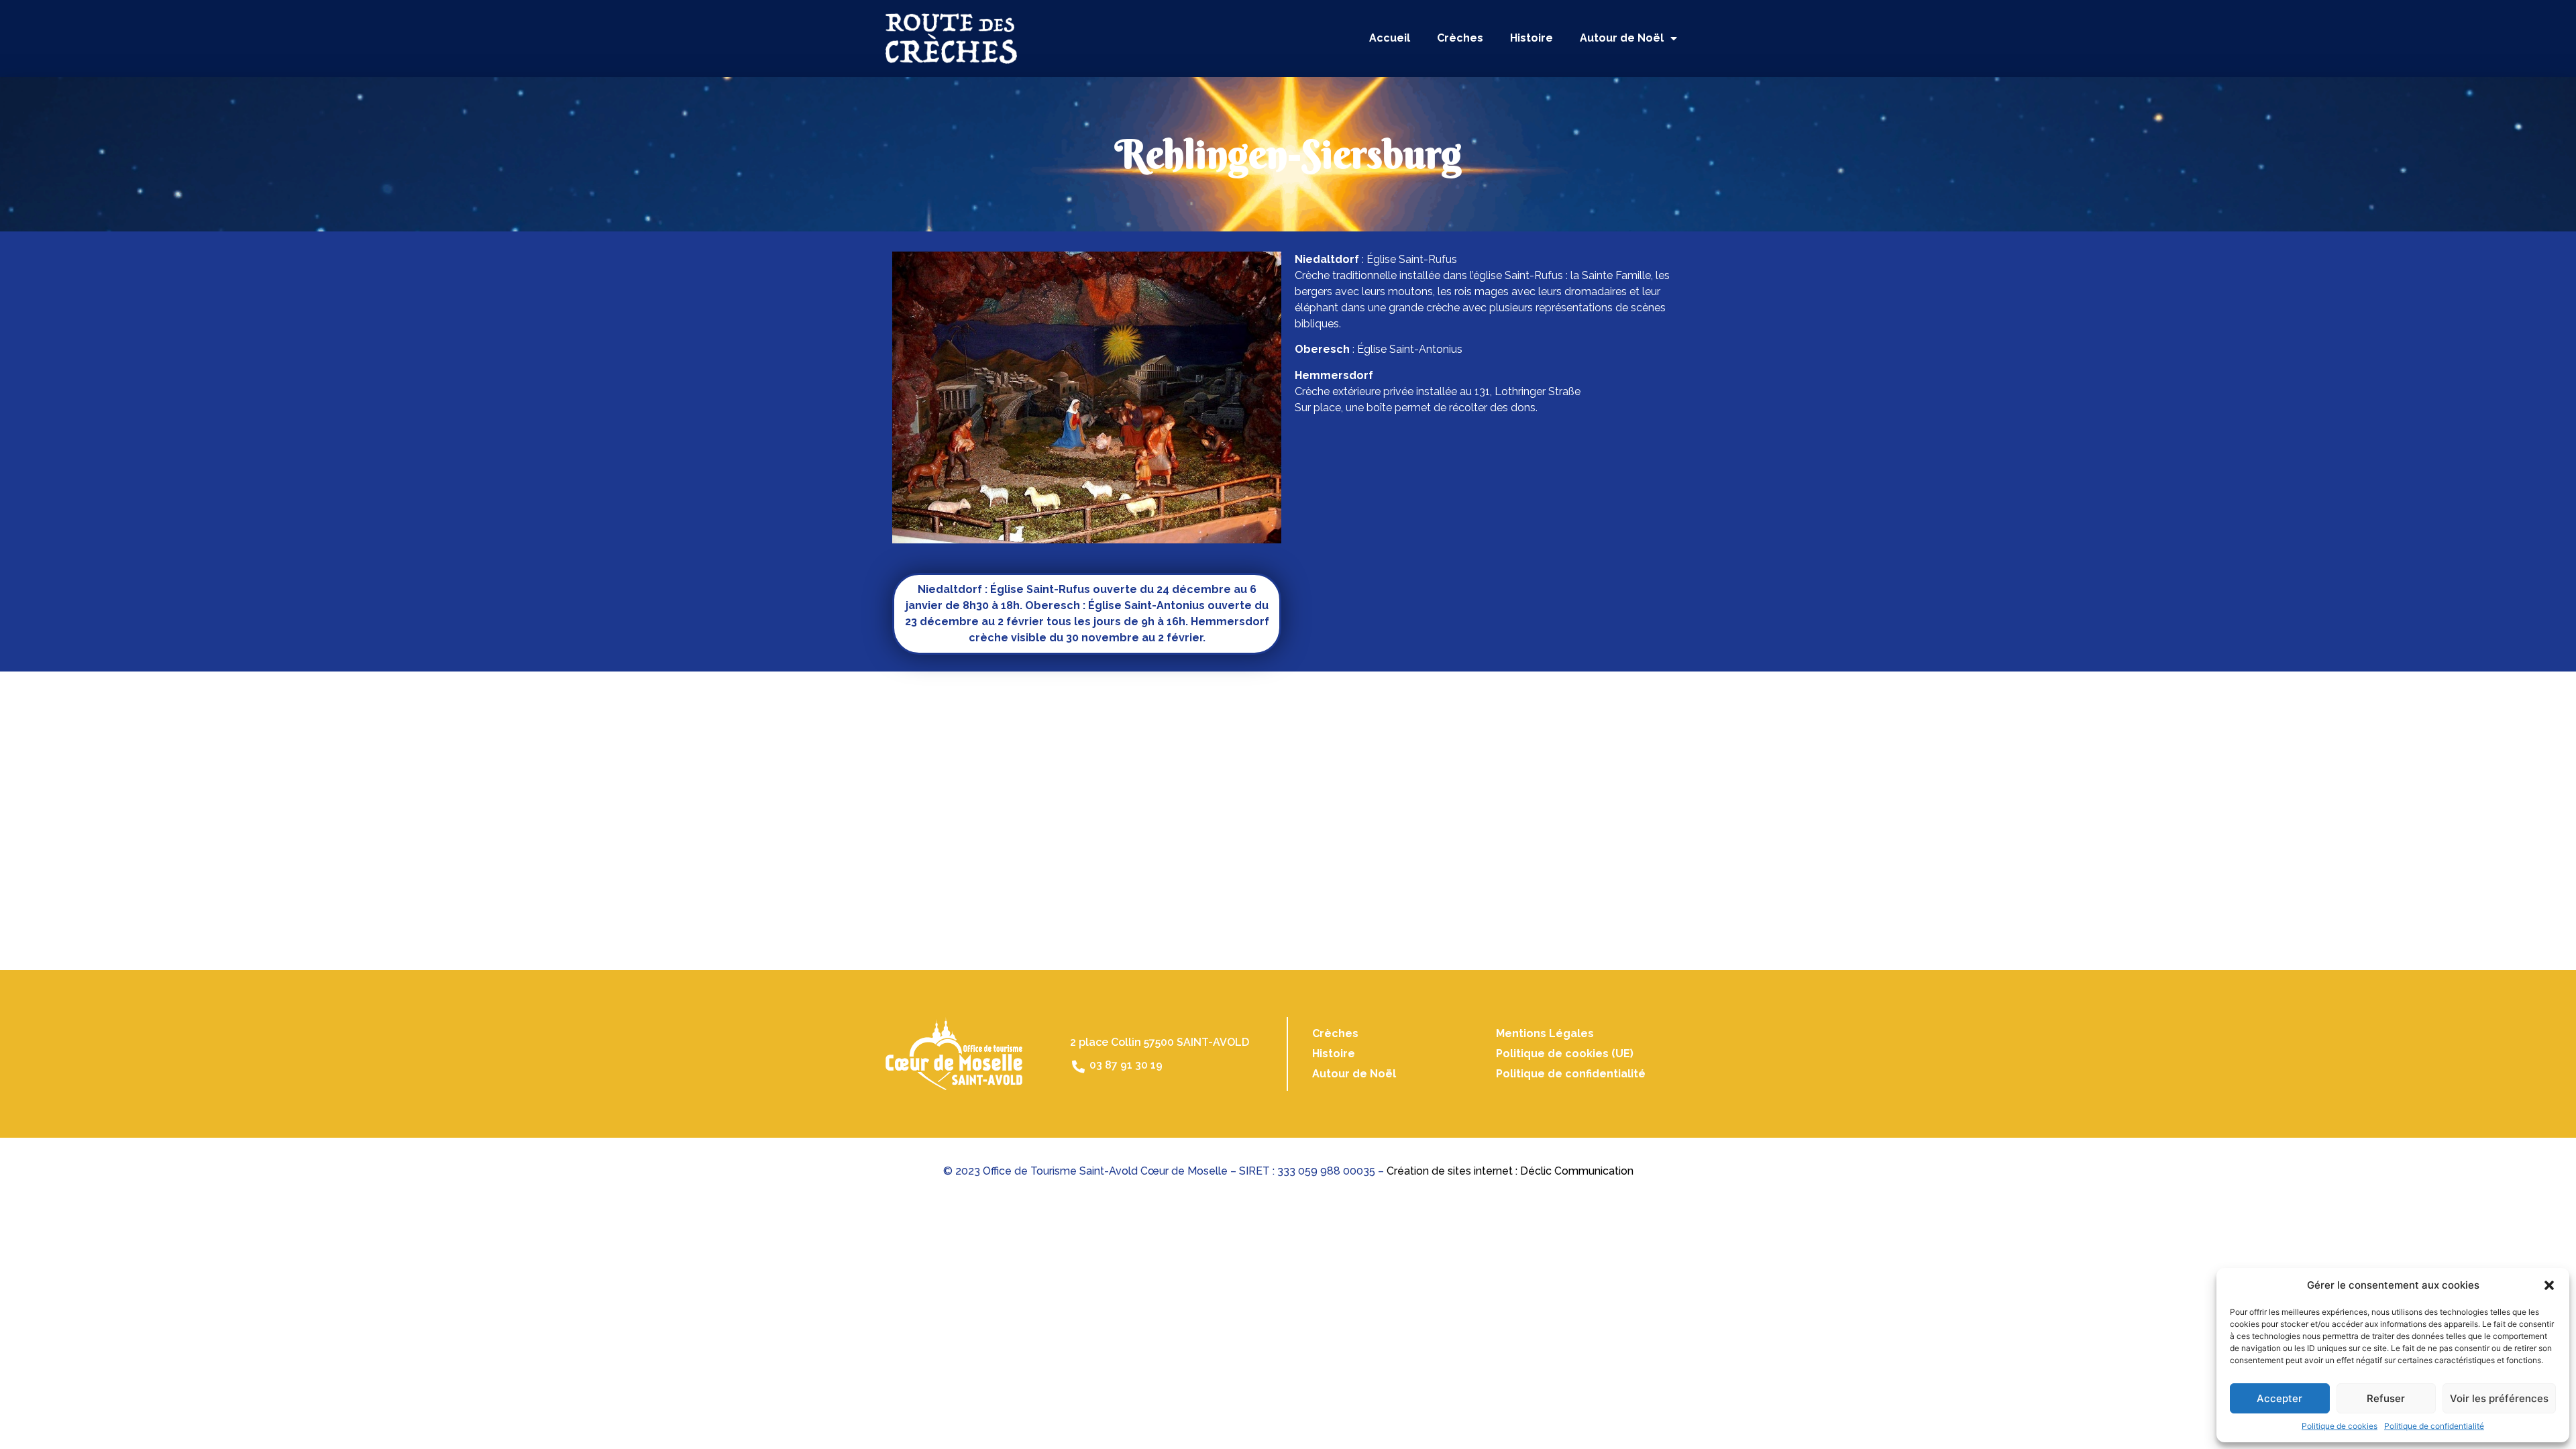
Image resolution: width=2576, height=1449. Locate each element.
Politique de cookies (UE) (1565, 1054)
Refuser (2386, 1398)
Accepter (2279, 1398)
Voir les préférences (2499, 1398)
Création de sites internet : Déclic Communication (1510, 1171)
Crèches (1460, 38)
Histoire (1532, 38)
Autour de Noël (1622, 38)
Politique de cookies (2340, 1426)
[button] (2549, 1285)
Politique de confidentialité (2434, 1426)
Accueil (1390, 38)
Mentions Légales (1545, 1033)
